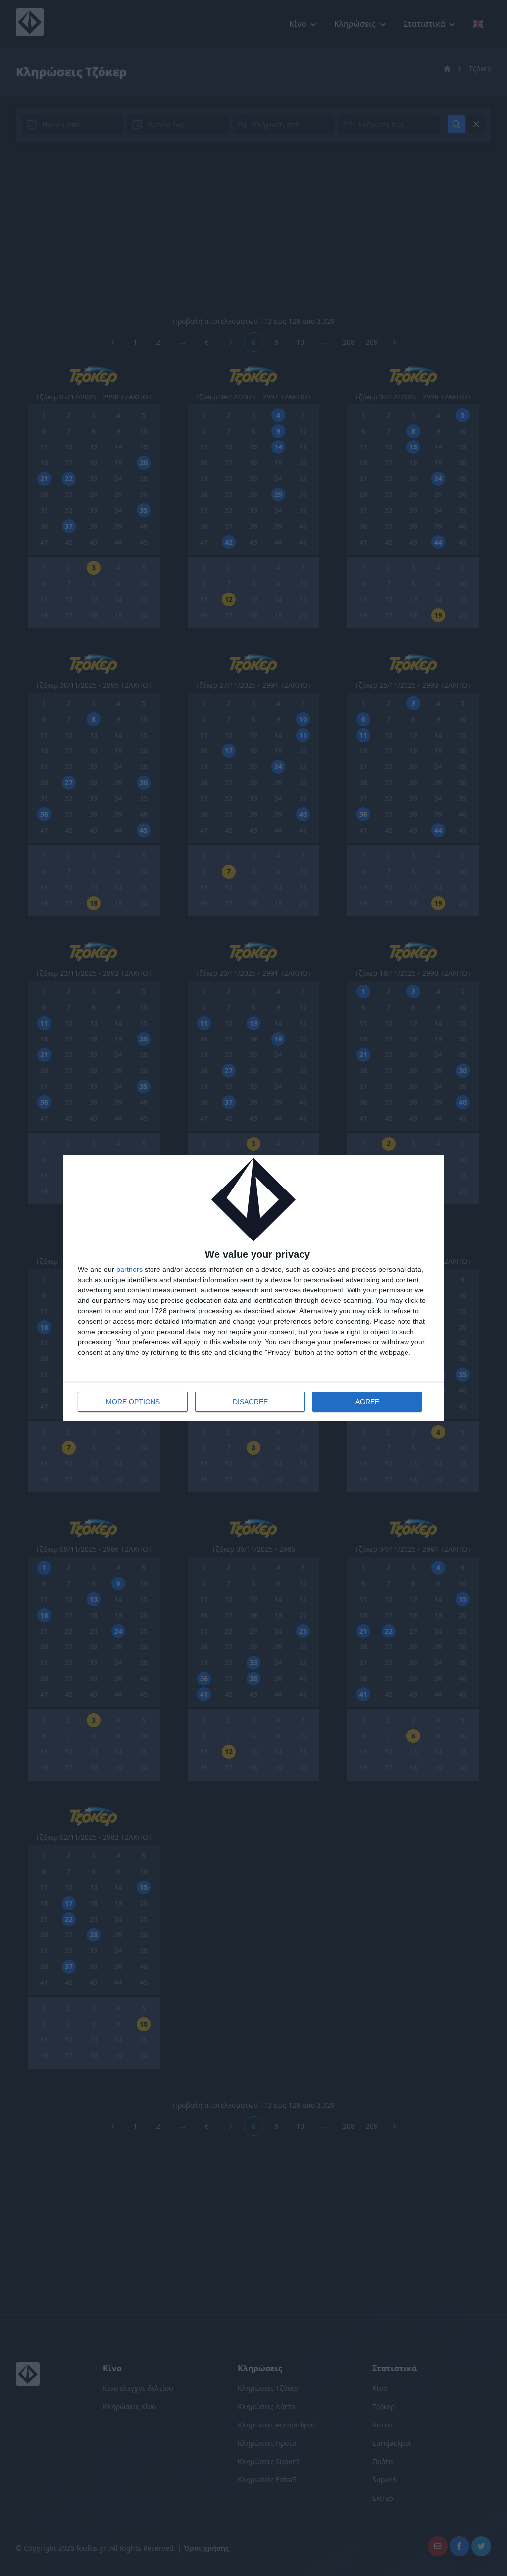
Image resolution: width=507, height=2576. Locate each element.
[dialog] (253, 1288)
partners (129, 1269)
